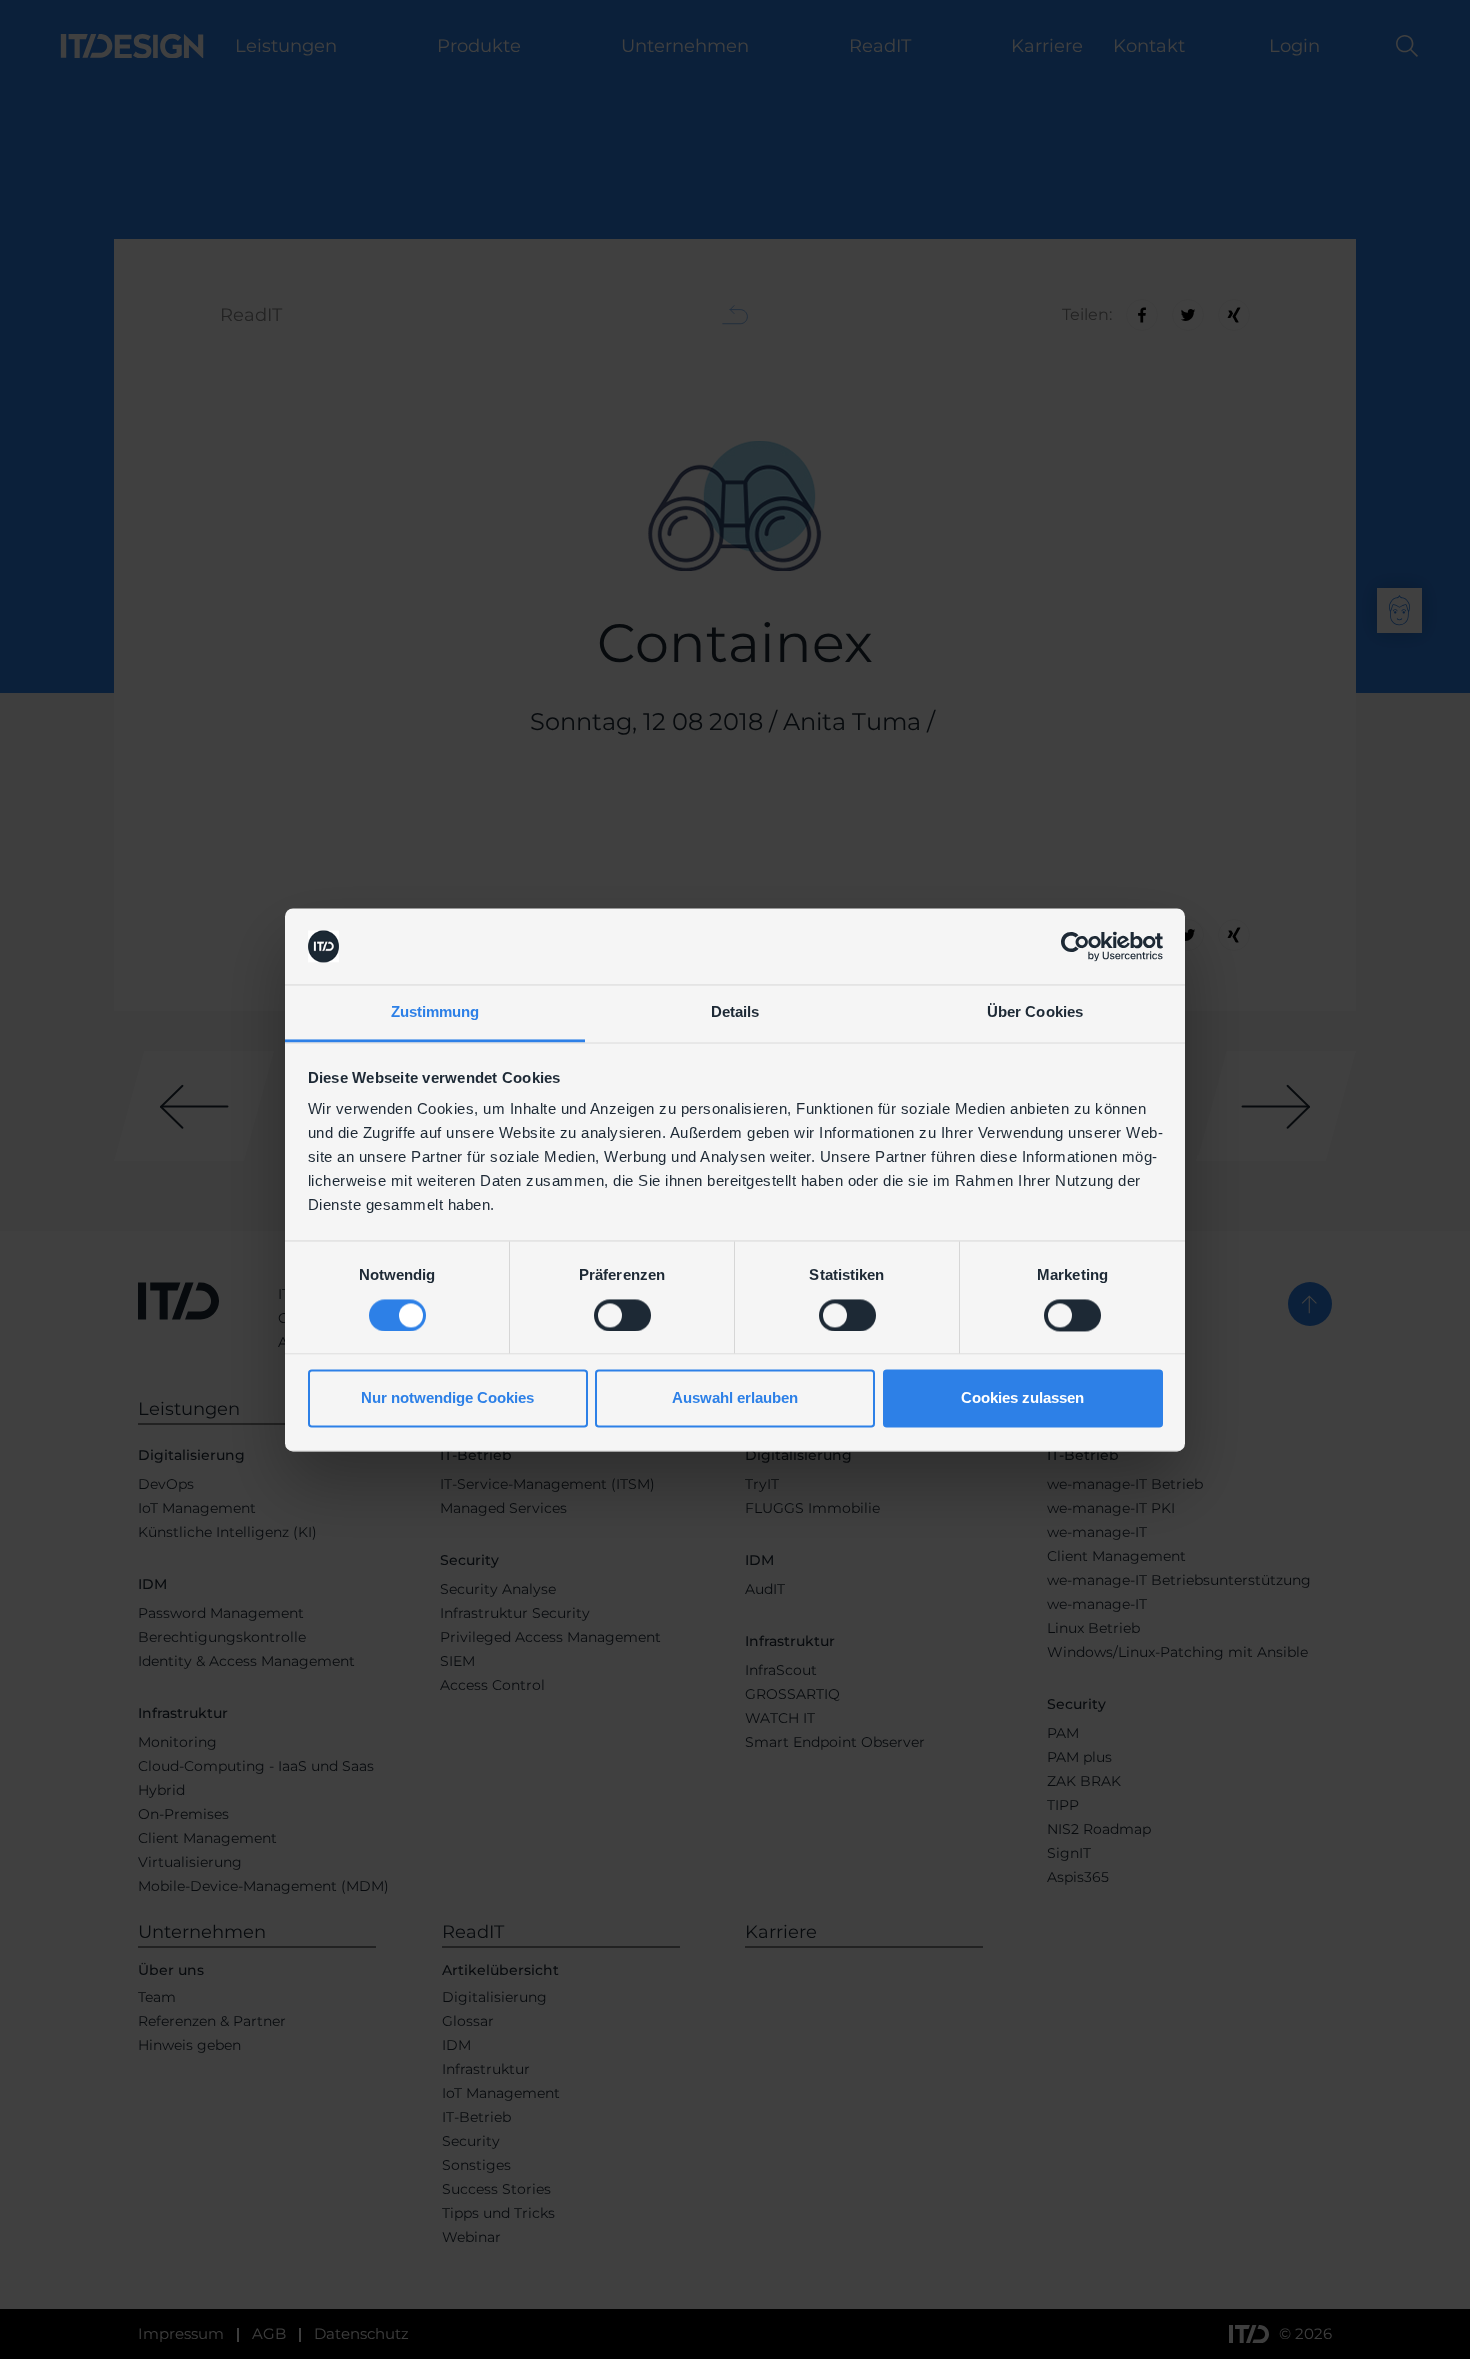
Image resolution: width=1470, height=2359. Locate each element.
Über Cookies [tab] (1035, 1012)
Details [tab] (735, 1012)
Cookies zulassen (1022, 1398)
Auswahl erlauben (735, 1398)
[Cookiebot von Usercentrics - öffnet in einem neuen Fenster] (1075, 946)
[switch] (622, 1315)
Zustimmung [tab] (435, 1012)
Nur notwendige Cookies (447, 1398)
